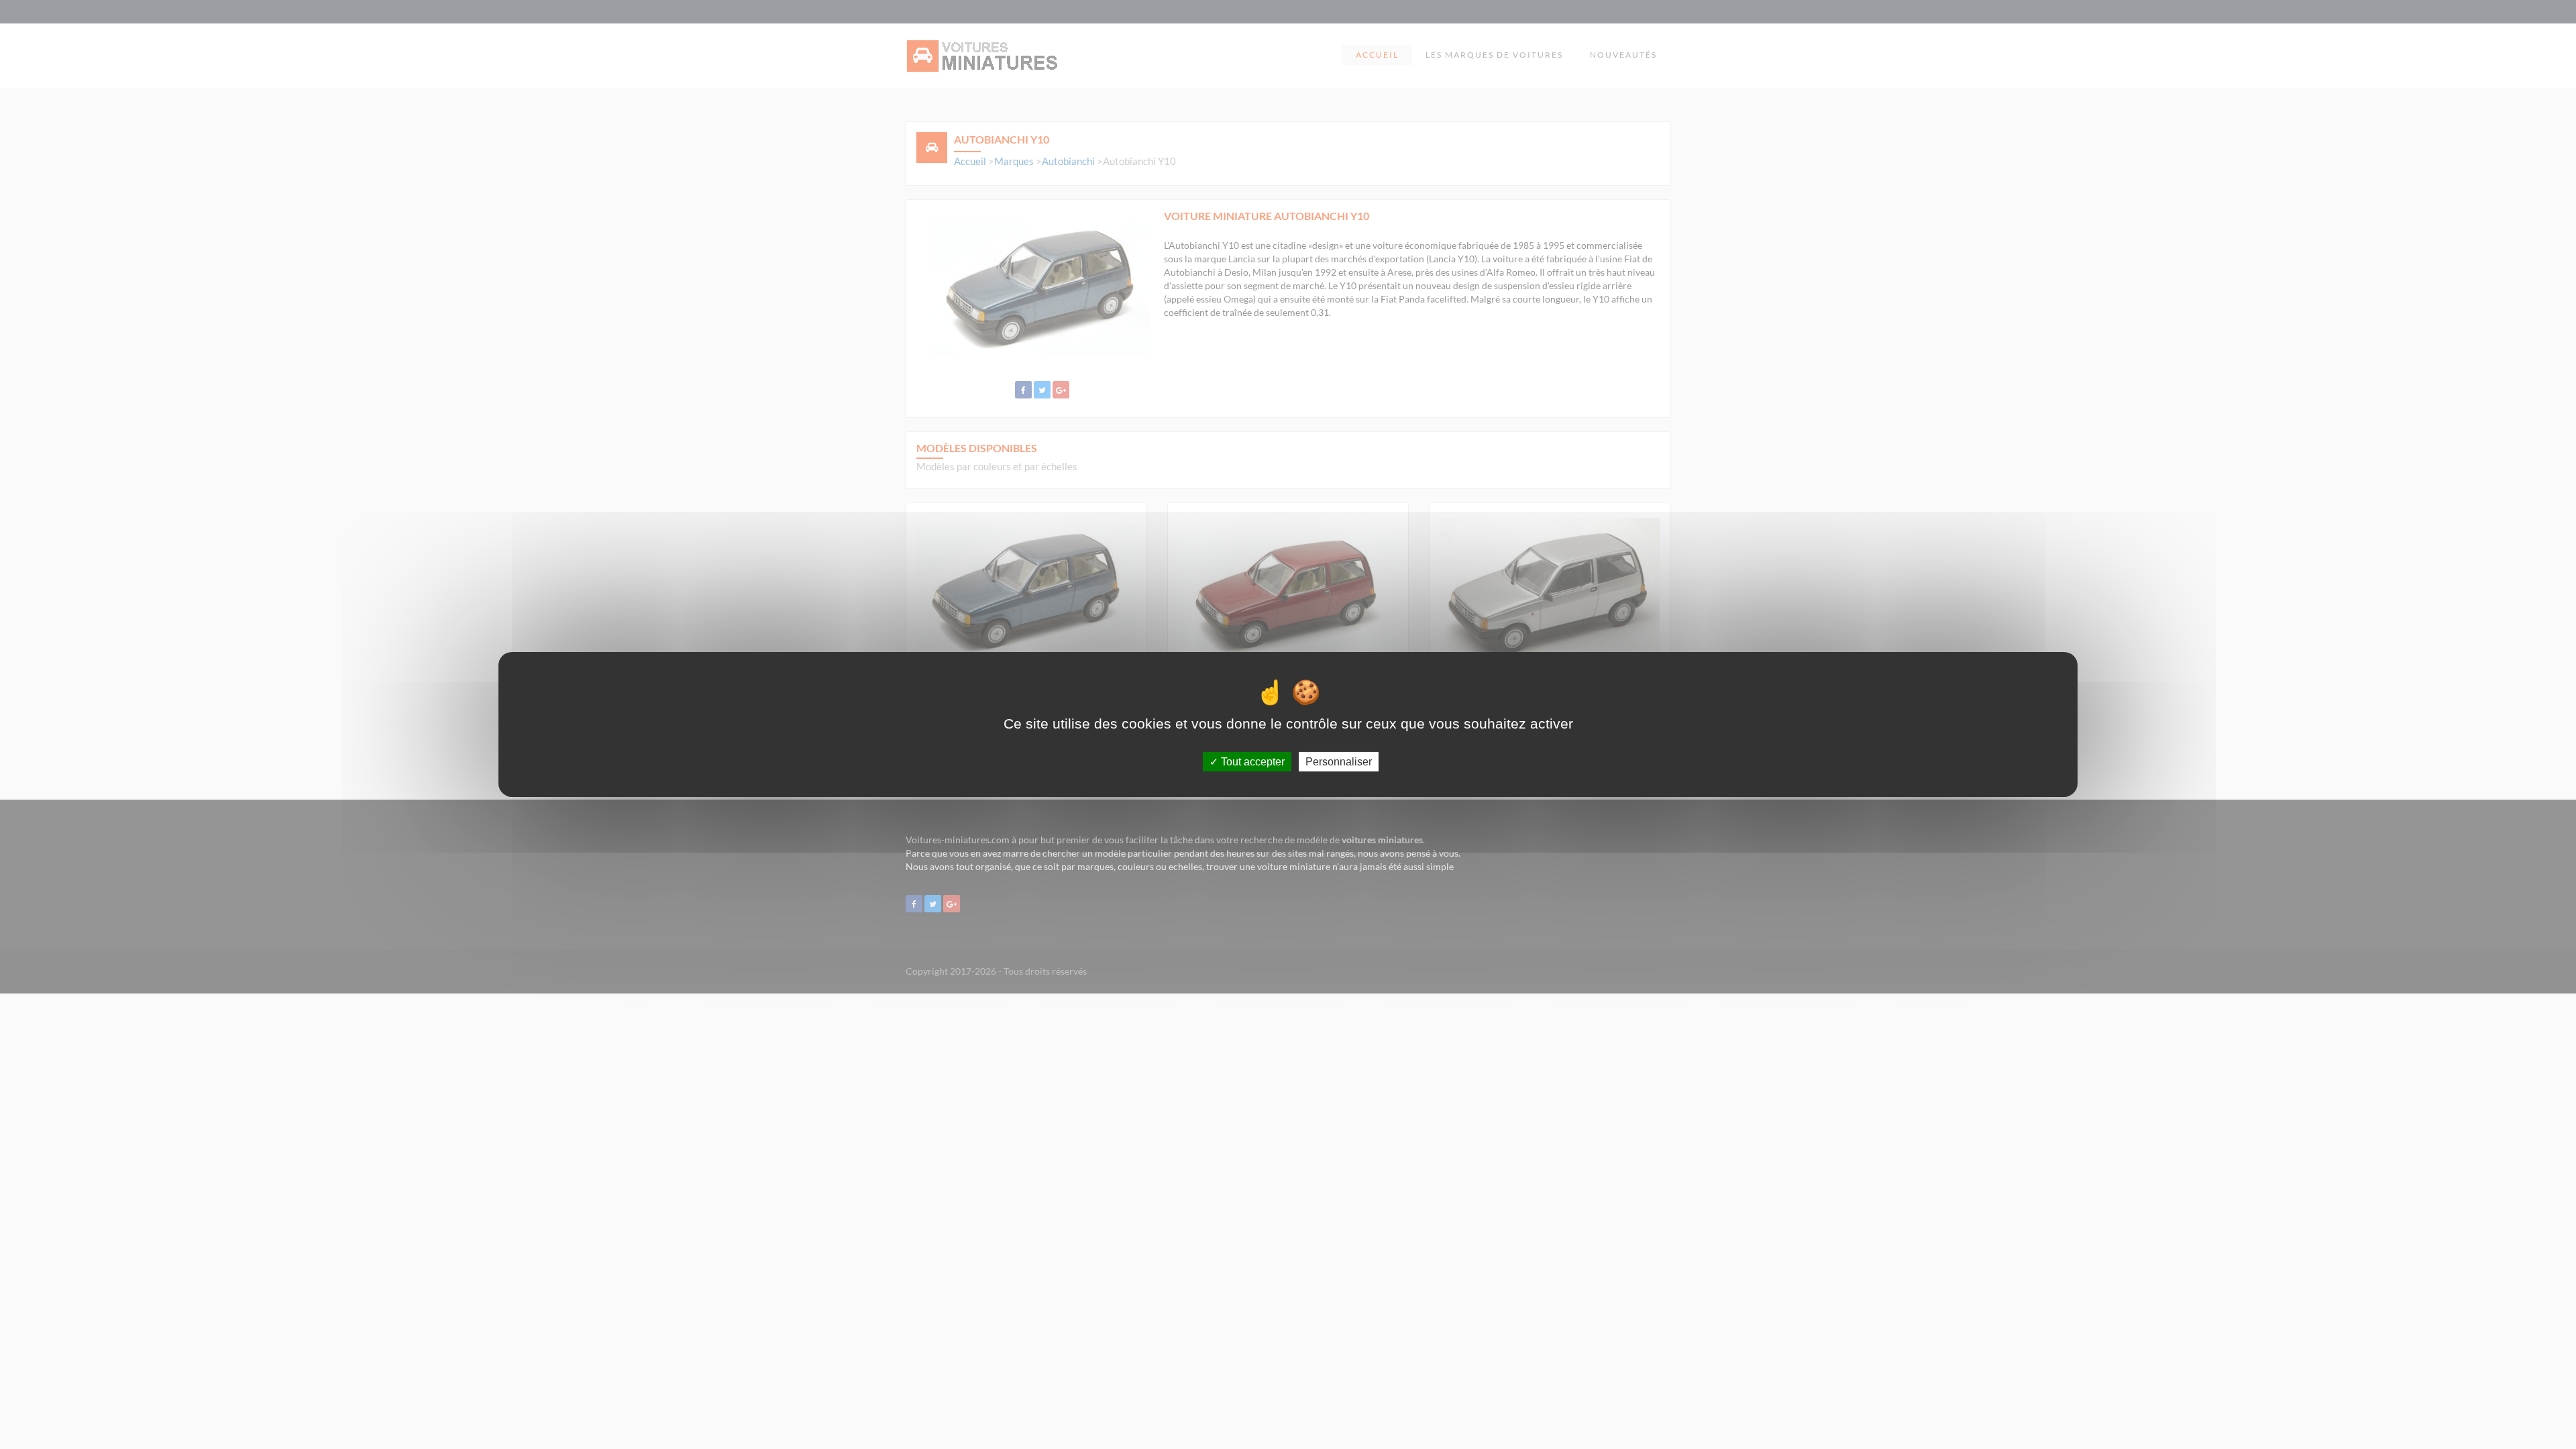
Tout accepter (1251, 762)
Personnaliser (1339, 762)
